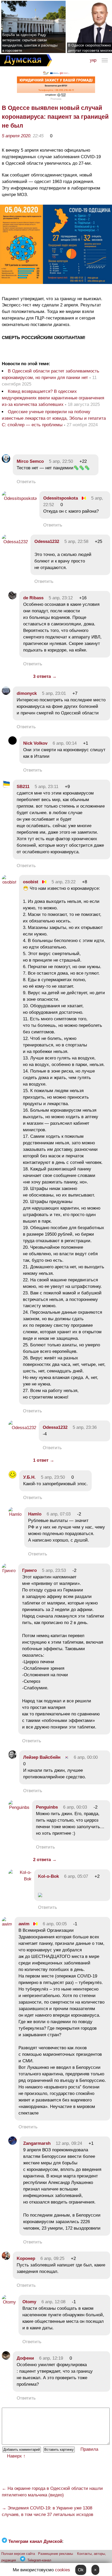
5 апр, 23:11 (46, 787)
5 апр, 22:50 (61, 461)
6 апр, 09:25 (52, 2258)
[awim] (7, 1924)
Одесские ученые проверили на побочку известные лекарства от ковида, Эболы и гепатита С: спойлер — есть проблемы (54, 418)
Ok (81, 2570)
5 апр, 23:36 (85, 1427)
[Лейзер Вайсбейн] (13, 1757)
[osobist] (9, 882)
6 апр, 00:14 (65, 743)
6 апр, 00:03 (75, 1807)
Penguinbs (47, 1807)
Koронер (26, 2258)
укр (93, 60)
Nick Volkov (35, 743)
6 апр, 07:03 (59, 1514)
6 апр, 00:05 (55, 1924)
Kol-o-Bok (48, 1876)
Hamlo (35, 1514)
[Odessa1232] (15, 542)
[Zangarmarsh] (13, 2143)
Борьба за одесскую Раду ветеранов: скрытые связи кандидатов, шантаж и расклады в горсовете (30, 43)
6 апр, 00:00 (86, 1757)
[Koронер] (6, 2258)
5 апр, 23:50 (53, 1477)
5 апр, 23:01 (54, 693)
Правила (89, 2449)
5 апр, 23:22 (64, 882)
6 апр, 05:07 (76, 1876)
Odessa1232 (47, 541)
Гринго (29, 1570)
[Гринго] (9, 1571)
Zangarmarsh (37, 2143)
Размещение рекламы (55, 2554)
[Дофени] (6, 2358)
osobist (31, 882)
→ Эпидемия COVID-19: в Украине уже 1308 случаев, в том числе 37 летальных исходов (48, 2511)
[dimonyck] (6, 693)
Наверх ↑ (16, 2456)
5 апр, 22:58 (76, 541)
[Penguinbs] (19, 1807)
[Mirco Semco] (6, 461)
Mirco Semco (30, 461)
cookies (63, 2570)
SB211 (23, 787)
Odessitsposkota (61, 498)
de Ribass (33, 598)
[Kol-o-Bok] (20, 1879)
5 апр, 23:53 (54, 1570)
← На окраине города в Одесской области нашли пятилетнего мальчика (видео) (52, 2492)
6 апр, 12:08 (53, 2302)
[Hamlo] (15, 1514)
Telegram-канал (39, 2560)
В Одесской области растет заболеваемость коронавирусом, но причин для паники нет (51, 374)
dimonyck (27, 693)
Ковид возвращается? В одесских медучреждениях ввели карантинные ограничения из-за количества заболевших (53, 398)
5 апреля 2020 (16, 136)
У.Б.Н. (29, 1477)
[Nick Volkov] (13, 743)
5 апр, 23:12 (61, 598)
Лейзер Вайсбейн (42, 1757)
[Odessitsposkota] (19, 498)
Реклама (56, 99)
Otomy (29, 2302)
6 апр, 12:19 (51, 2358)
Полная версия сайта (18, 2554)
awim (24, 1924)
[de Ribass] (13, 598)
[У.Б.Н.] (13, 1477)
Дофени (25, 2358)
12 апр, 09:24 (69, 2143)
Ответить (26, 482)
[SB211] (6, 787)
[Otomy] (9, 2302)
